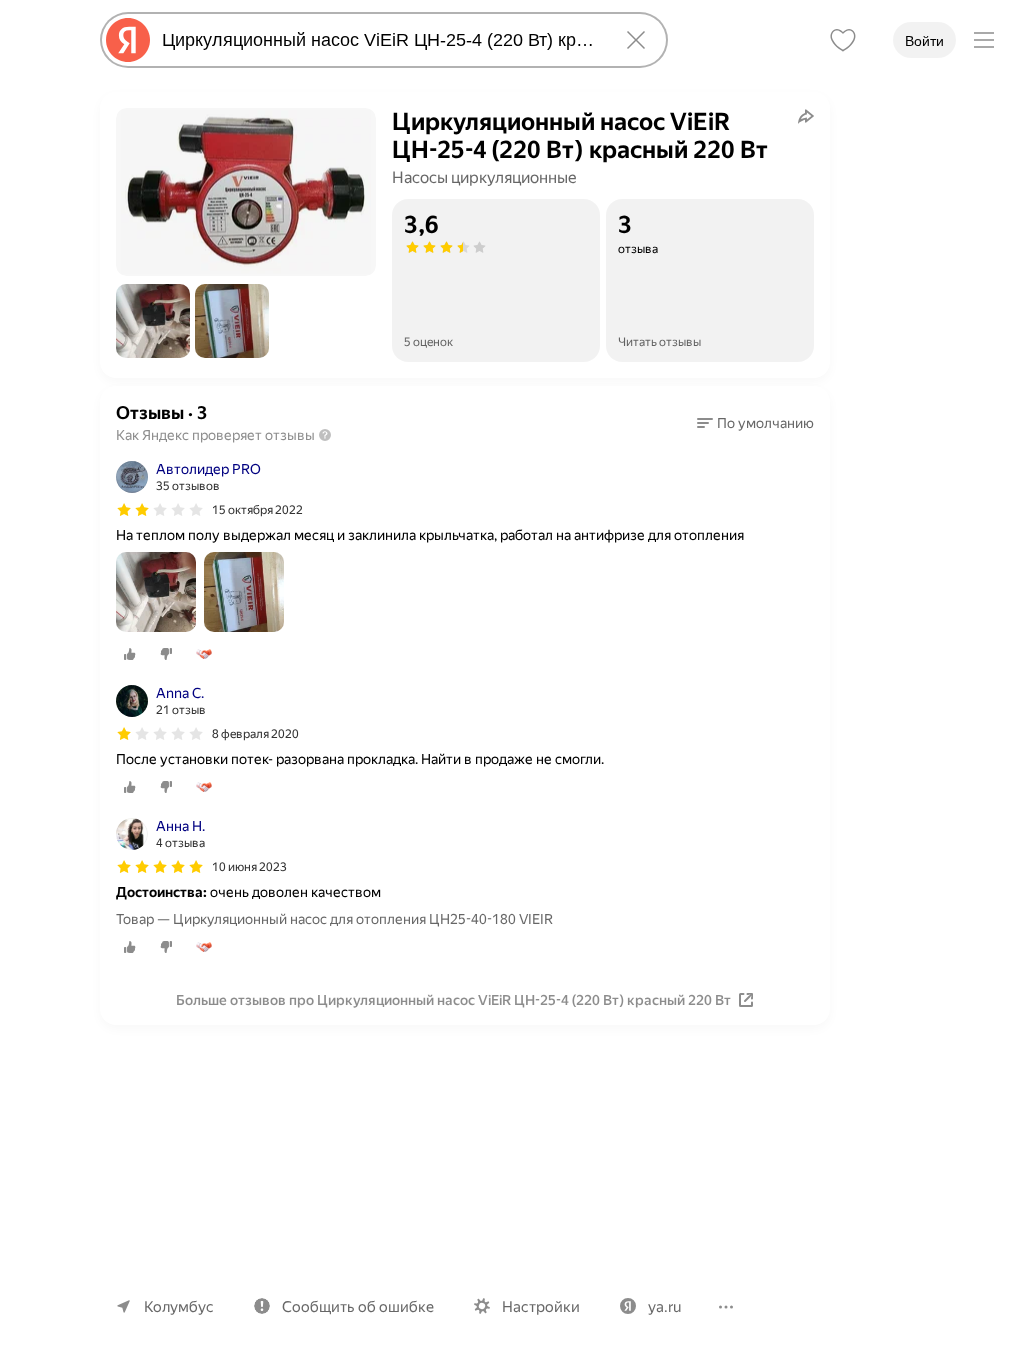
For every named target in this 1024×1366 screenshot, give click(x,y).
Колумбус (179, 1307)
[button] (153, 321)
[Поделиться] (806, 116)
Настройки (541, 1307)
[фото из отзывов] (156, 593)
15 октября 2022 (257, 510)
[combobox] (380, 40)
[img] (160, 510)
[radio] (130, 654)
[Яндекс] (128, 40)
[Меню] (984, 40)
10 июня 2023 (249, 867)
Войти (924, 41)
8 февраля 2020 (255, 734)
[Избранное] (843, 40)
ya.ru (664, 1307)
